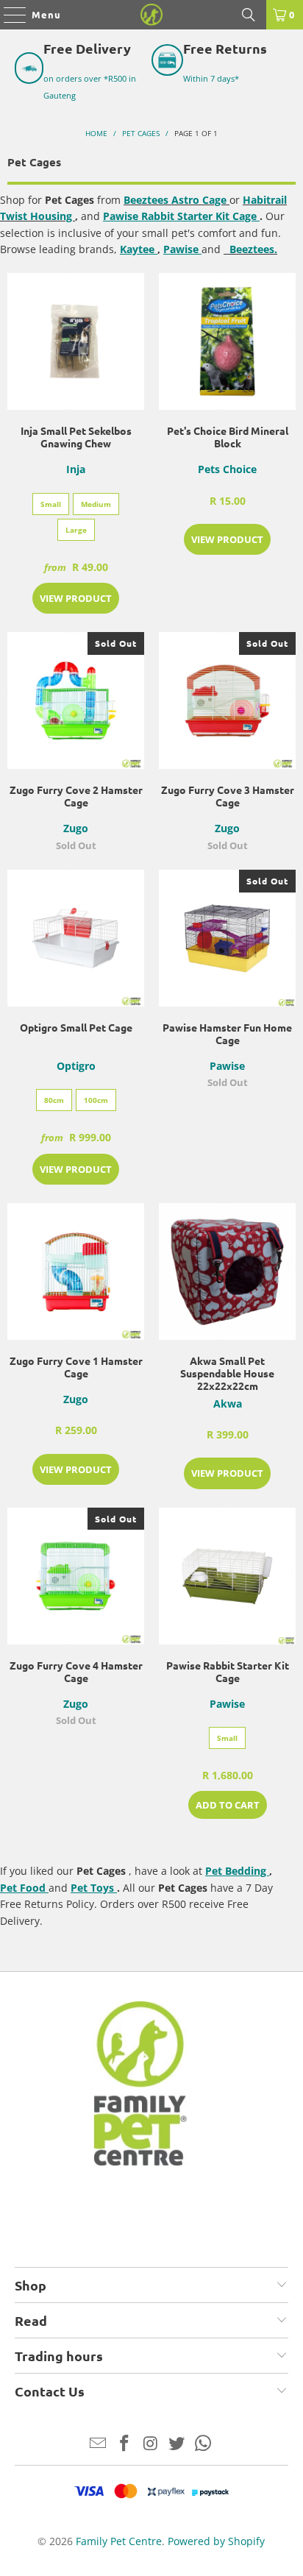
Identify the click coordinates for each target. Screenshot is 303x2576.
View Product (76, 598)
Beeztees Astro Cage (177, 200)
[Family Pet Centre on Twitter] (177, 2444)
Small (51, 504)
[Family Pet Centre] (151, 15)
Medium (96, 504)
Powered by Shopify (216, 2541)
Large (76, 530)
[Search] (249, 15)
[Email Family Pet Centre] (99, 2444)
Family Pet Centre (119, 2541)
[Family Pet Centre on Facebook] (124, 2444)
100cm (96, 1100)
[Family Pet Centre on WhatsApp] (204, 2444)
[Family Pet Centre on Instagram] (151, 2444)
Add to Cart (228, 1805)
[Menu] (8, 15)
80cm (54, 1100)
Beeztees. (252, 249)
